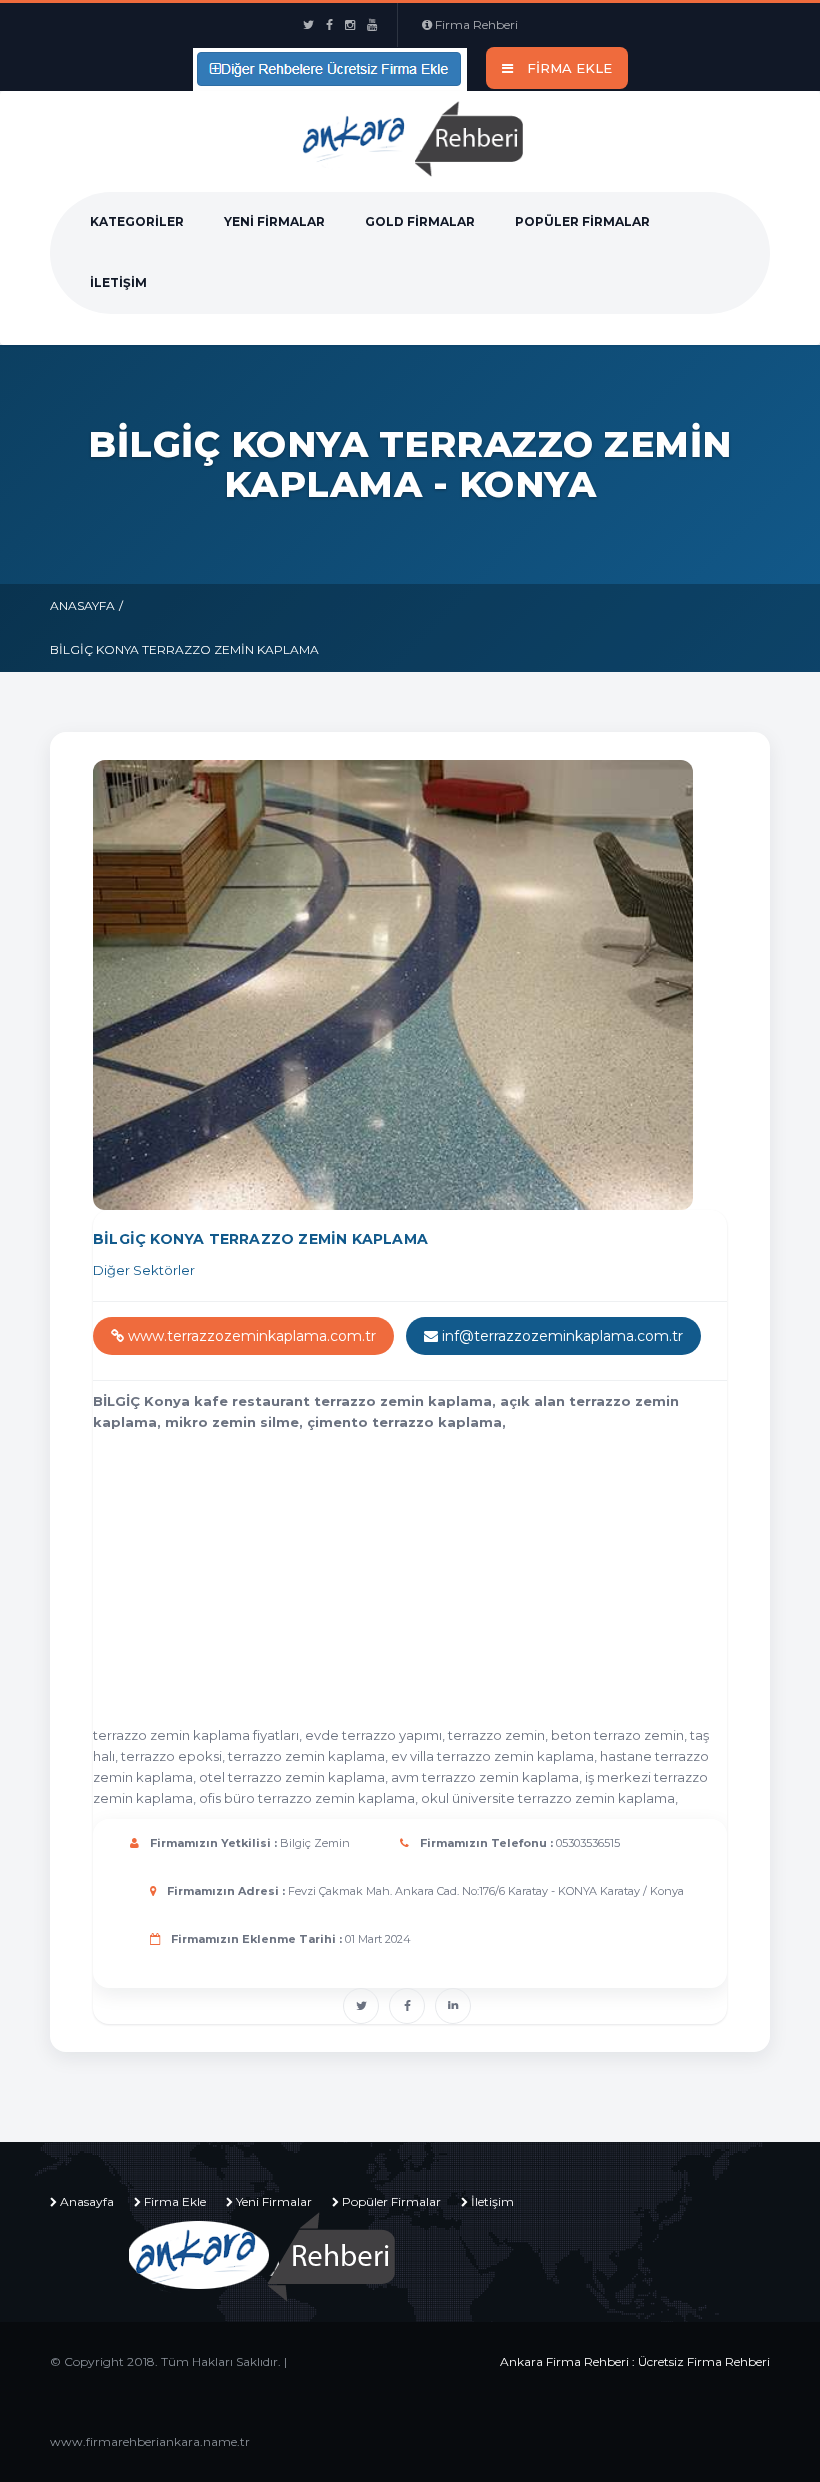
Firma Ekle (175, 2201)
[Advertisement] (456, 1583)
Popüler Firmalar (582, 221)
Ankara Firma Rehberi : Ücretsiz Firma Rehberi (635, 2361)
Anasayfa (82, 605)
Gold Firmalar (420, 221)
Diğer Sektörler (144, 1270)
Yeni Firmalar (274, 221)
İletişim (118, 282)
